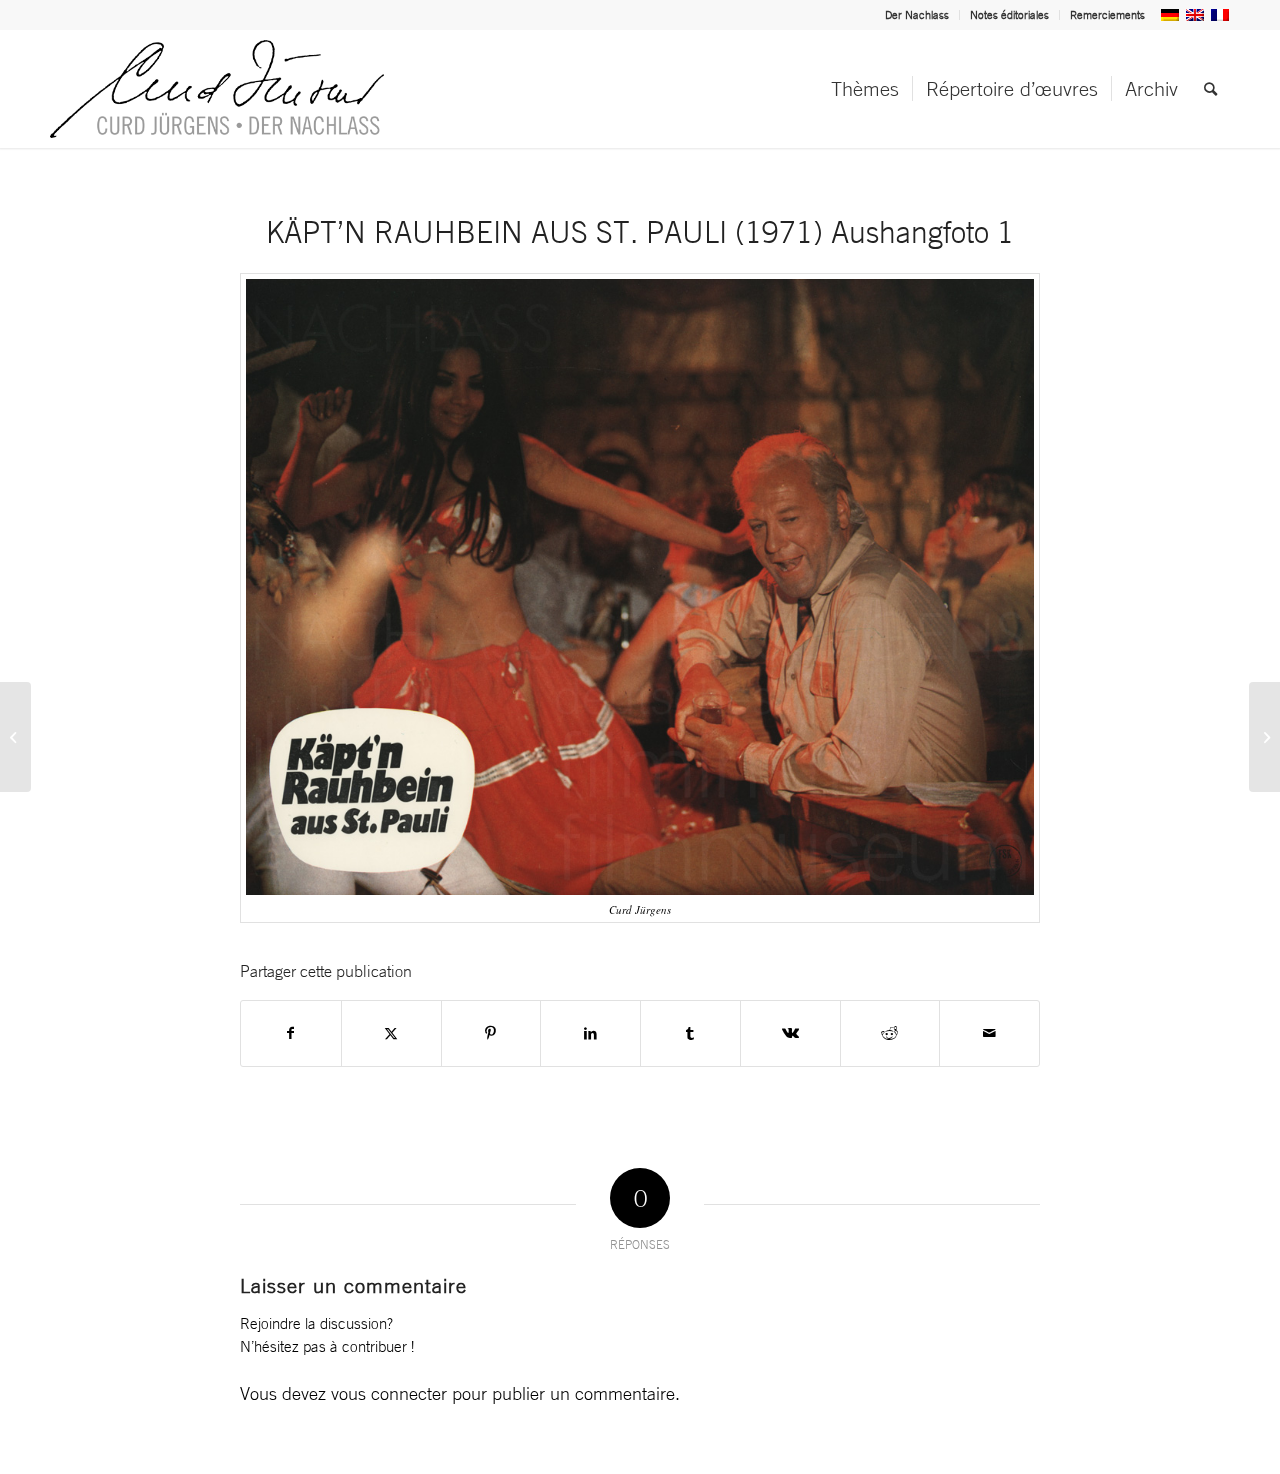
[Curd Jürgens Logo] (217, 89)
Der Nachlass (917, 15)
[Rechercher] (1210, 89)
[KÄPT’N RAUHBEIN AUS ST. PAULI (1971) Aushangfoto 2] (1264, 737)
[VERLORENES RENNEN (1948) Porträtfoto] (15, 737)
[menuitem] (917, 15)
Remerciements (1107, 15)
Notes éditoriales (1009, 15)
